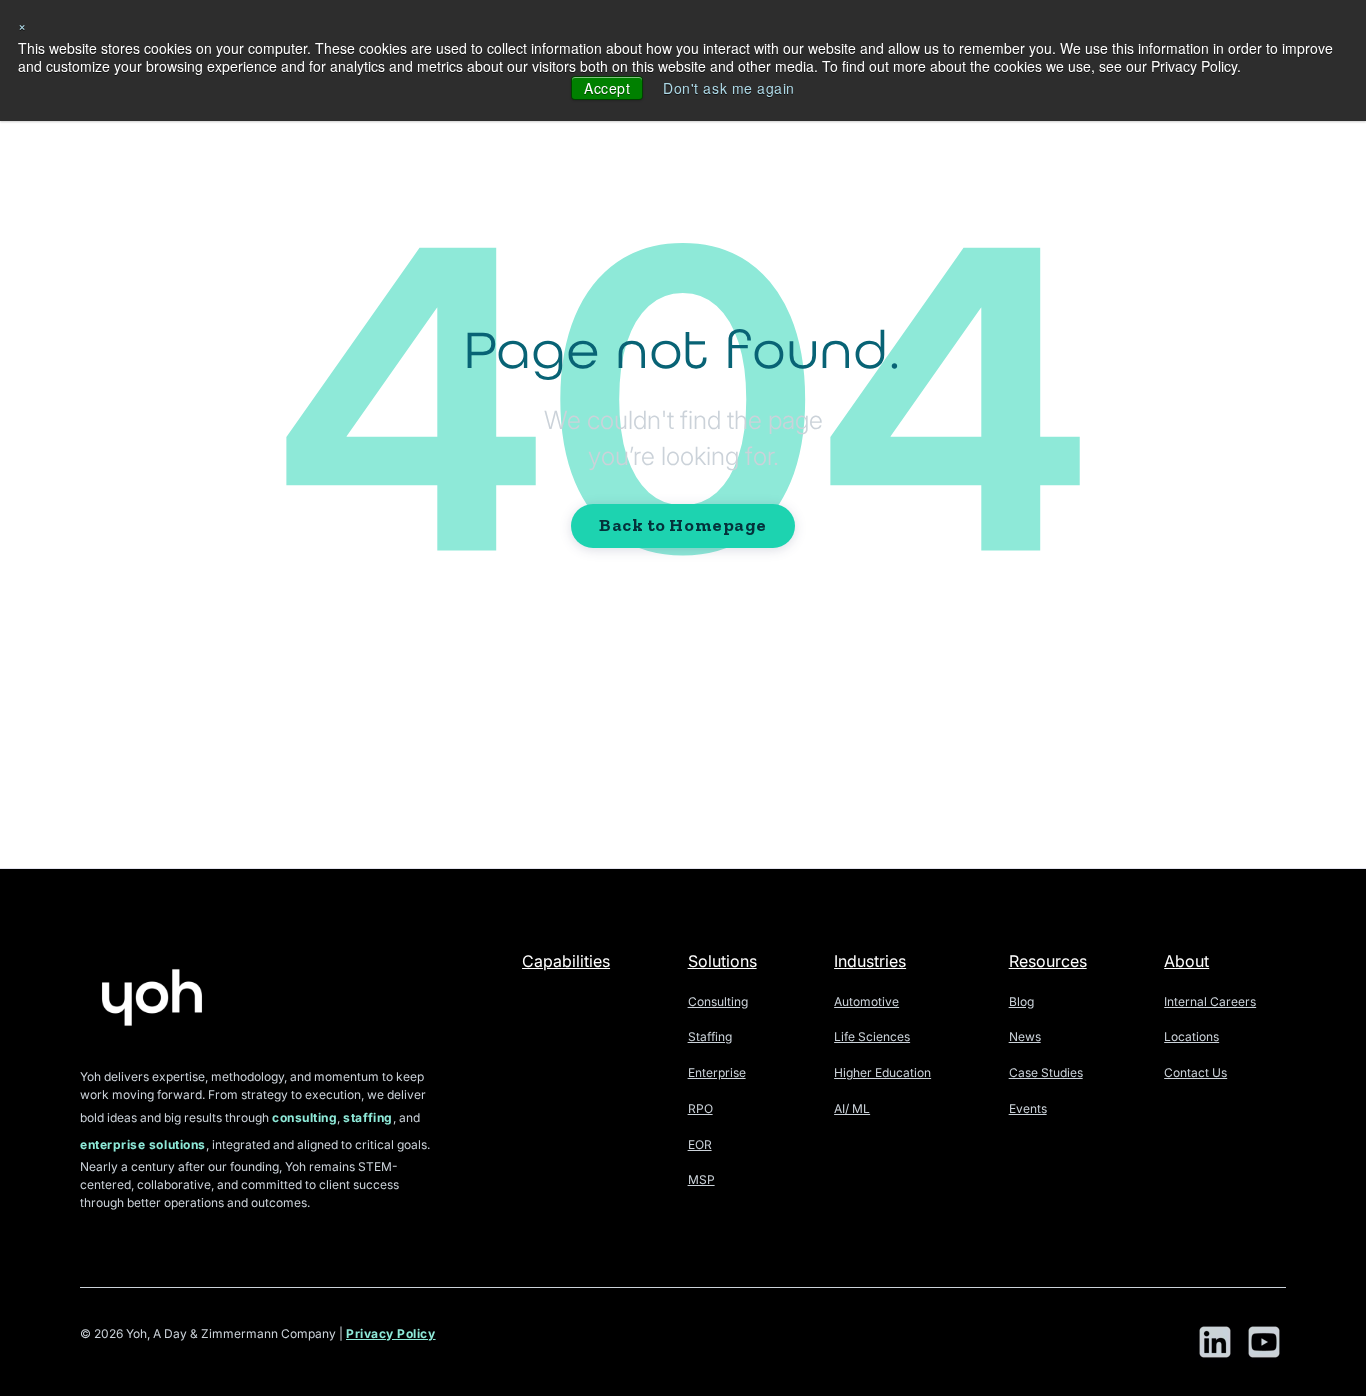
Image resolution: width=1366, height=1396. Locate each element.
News (1025, 1036)
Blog (1021, 1001)
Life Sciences (872, 1036)
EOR (700, 1144)
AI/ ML (852, 1108)
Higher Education (882, 1072)
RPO (700, 1108)
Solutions (722, 961)
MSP (701, 1179)
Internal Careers (1210, 1001)
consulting (304, 1117)
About (1186, 961)
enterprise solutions (143, 1144)
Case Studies (1046, 1072)
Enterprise (717, 1072)
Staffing (710, 1036)
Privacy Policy (391, 1333)
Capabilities (566, 961)
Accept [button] (607, 88)
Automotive (866, 1001)
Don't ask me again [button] (729, 88)
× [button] (22, 25)
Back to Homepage (683, 525)
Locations (1191, 1036)
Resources (1048, 961)
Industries (870, 961)
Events (1028, 1108)
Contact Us (1195, 1072)
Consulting (718, 1001)
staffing (367, 1117)
